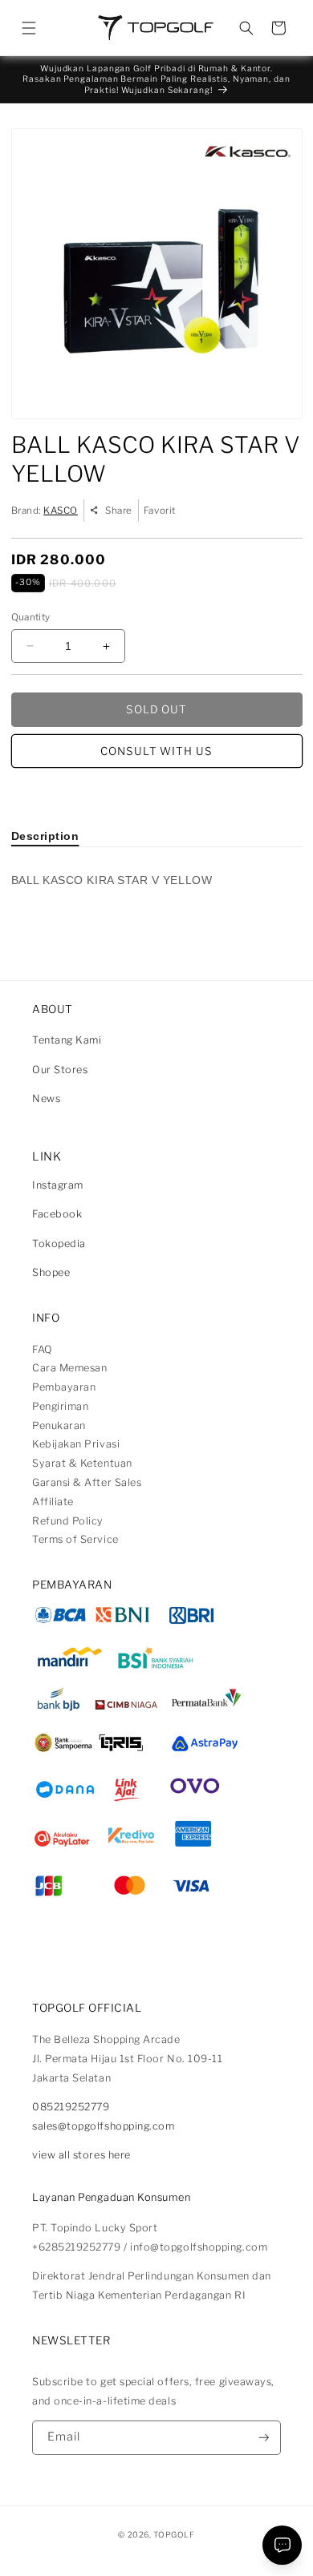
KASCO (61, 511)
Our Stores (60, 1070)
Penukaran (59, 1425)
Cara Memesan (69, 1368)
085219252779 (71, 2107)
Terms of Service (75, 1539)
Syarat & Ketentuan (82, 1463)
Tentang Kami (67, 1040)
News (46, 1098)
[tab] (45, 836)
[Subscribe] (264, 2438)
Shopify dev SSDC (173, 2548)
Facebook (57, 1214)
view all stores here (81, 2155)
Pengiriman (60, 1406)
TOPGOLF (174, 2534)
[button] (29, 28)
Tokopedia (59, 1244)
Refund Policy (68, 1521)
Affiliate (53, 1502)
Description (45, 836)
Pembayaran (64, 1387)
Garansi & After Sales (87, 1482)
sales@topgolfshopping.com (104, 2126)
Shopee (51, 1272)
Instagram (58, 1185)
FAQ (43, 1349)
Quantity (31, 617)
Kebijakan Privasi (76, 1444)
